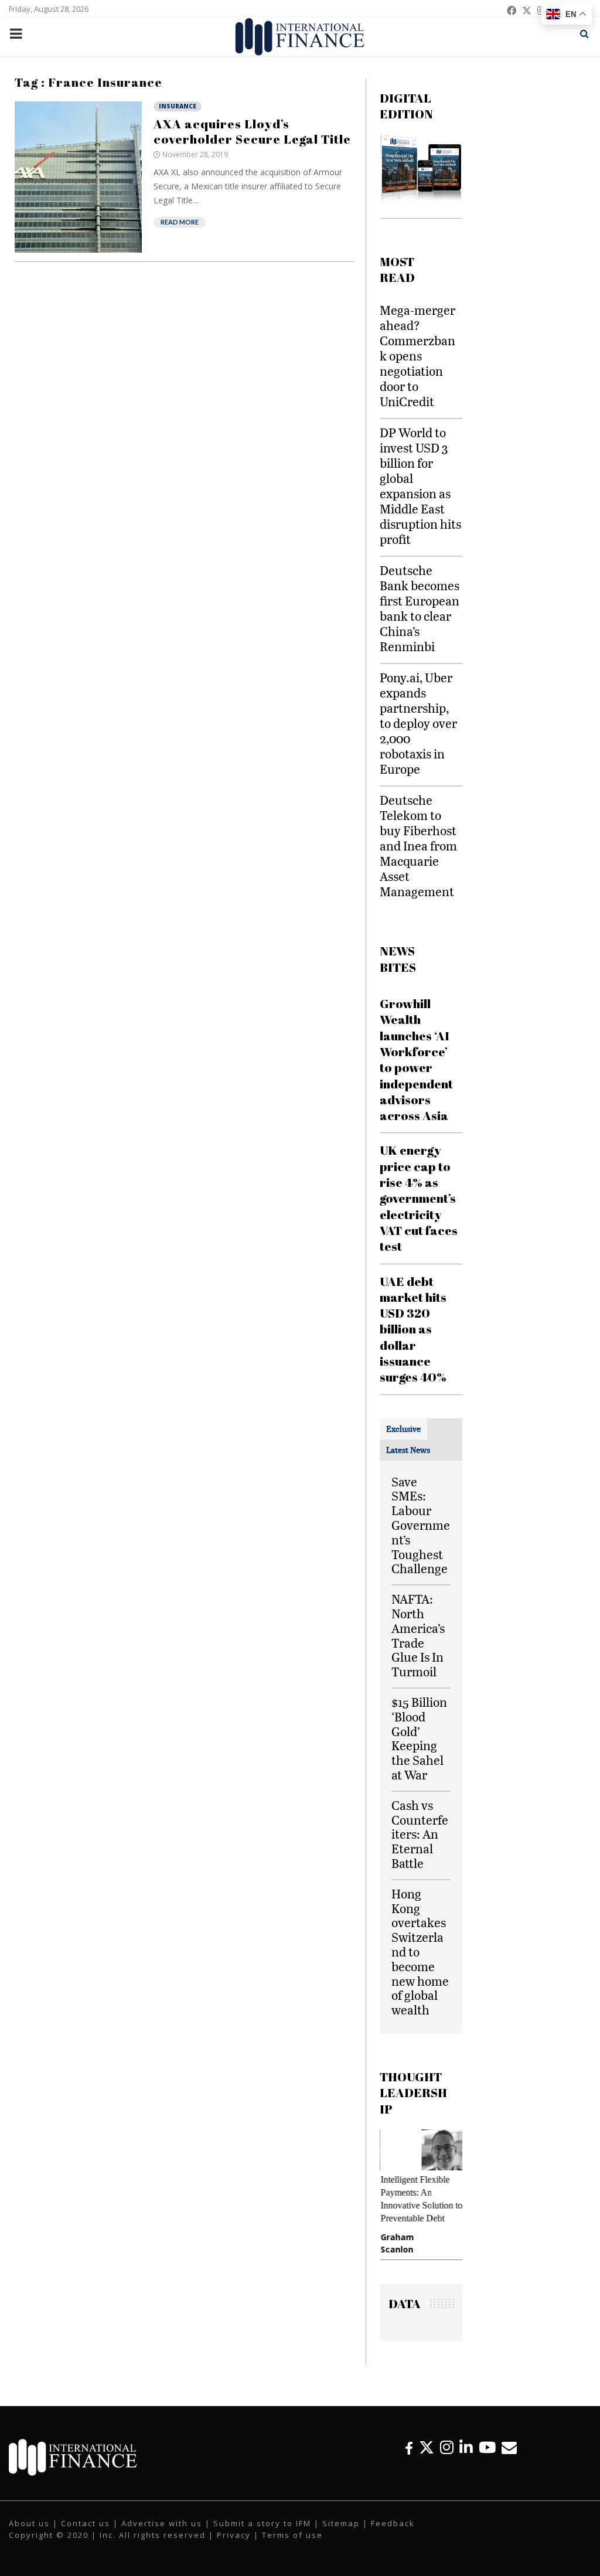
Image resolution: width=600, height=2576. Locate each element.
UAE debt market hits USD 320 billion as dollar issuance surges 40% (413, 1329)
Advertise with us (162, 2523)
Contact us (86, 2523)
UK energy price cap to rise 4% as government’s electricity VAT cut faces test (419, 1198)
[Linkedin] (466, 2447)
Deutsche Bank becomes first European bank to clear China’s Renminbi (420, 608)
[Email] (509, 2447)
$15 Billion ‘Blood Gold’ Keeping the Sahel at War (419, 1738)
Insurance (178, 106)
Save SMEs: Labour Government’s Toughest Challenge (421, 1525)
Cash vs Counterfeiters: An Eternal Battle (420, 1834)
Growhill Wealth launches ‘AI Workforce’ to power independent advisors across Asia (416, 1059)
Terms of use (292, 2535)
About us (29, 2523)
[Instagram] (447, 2447)
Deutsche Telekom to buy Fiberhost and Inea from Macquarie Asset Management (418, 845)
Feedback (393, 2523)
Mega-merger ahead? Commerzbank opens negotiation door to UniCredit (417, 355)
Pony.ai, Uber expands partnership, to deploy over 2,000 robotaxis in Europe (418, 723)
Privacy (234, 2535)
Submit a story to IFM (262, 2523)
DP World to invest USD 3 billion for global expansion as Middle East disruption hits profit (420, 486)
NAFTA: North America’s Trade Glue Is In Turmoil (418, 1635)
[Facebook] (409, 2447)
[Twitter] (427, 2447)
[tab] (403, 1429)
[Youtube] (487, 2447)
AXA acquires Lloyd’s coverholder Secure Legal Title (252, 131)
